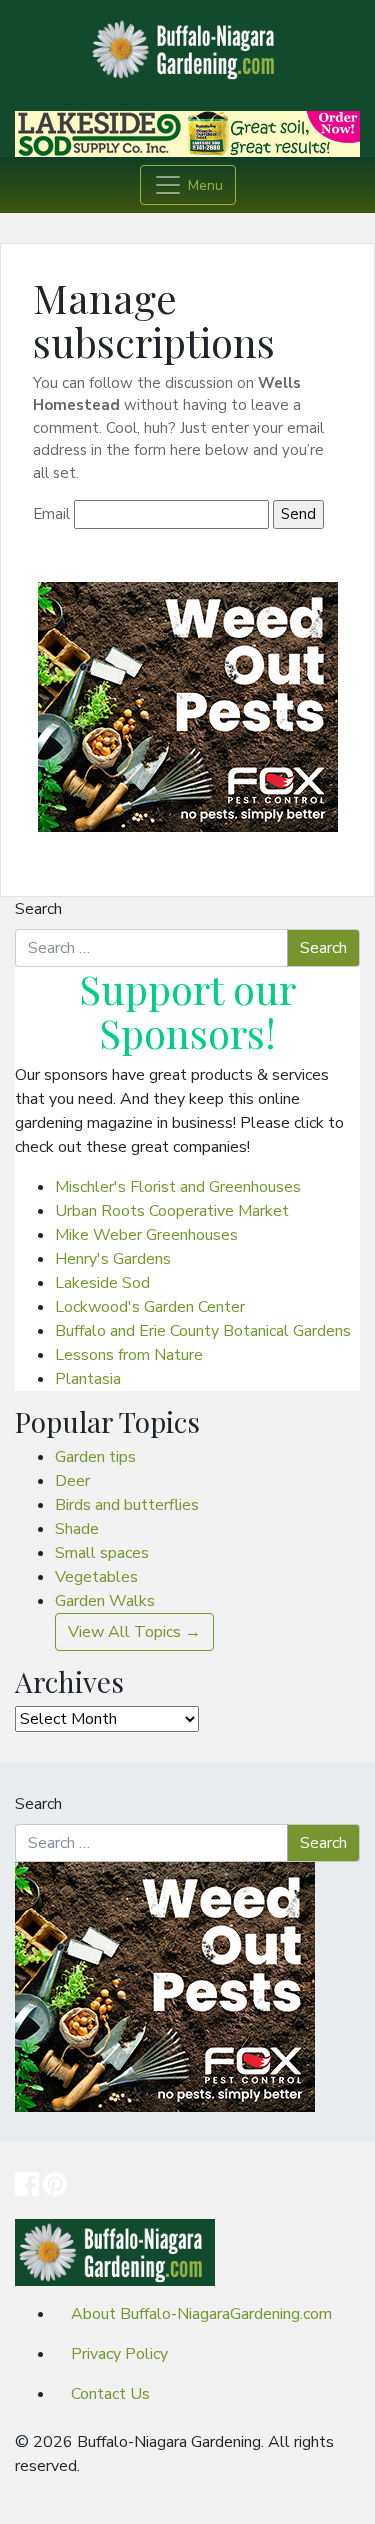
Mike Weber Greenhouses (146, 1235)
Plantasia (88, 1379)
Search (38, 909)
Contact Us (110, 2394)
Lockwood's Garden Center (150, 1307)
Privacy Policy (119, 2354)
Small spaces (102, 1553)
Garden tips (95, 1457)
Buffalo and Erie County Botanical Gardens (203, 1331)
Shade (77, 1529)
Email (51, 514)
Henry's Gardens (113, 1259)
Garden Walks (105, 1601)
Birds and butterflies (127, 1505)
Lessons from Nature (129, 1355)
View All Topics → (134, 1632)
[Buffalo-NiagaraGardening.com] (188, 44)
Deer (72, 1481)
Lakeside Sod (102, 1283)
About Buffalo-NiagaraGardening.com (201, 2314)
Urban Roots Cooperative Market (172, 1211)
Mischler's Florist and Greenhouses (178, 1187)
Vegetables (96, 1577)
